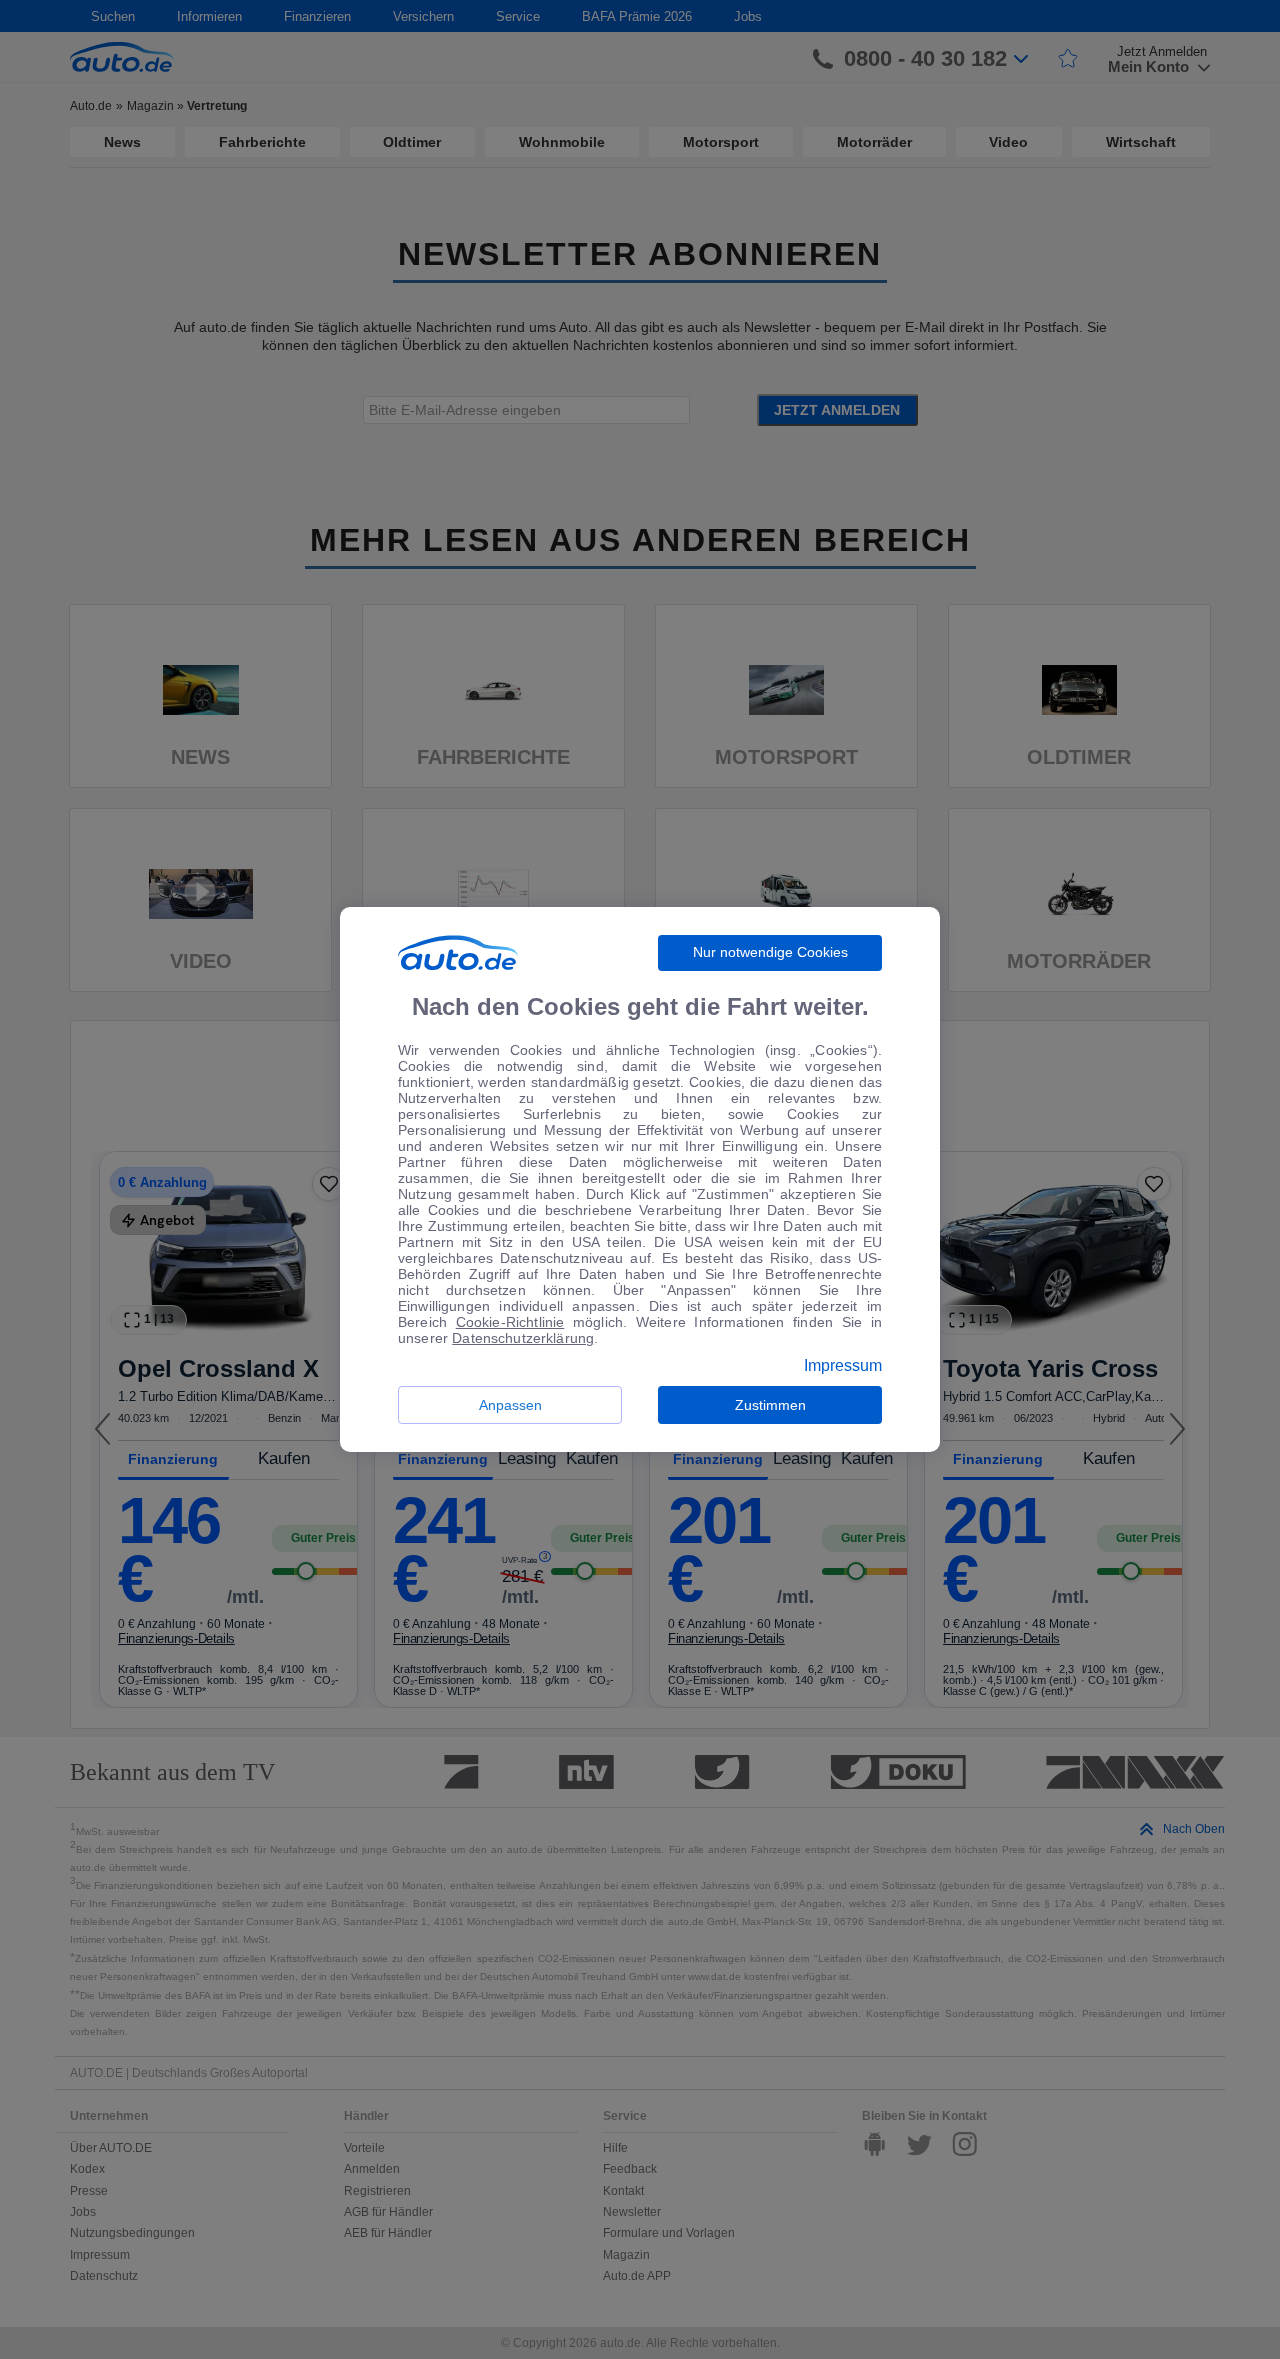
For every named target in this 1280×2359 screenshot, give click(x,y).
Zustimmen (770, 1405)
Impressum (843, 1366)
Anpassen (510, 1405)
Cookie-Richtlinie (510, 1322)
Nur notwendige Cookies (770, 952)
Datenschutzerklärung (523, 1338)
